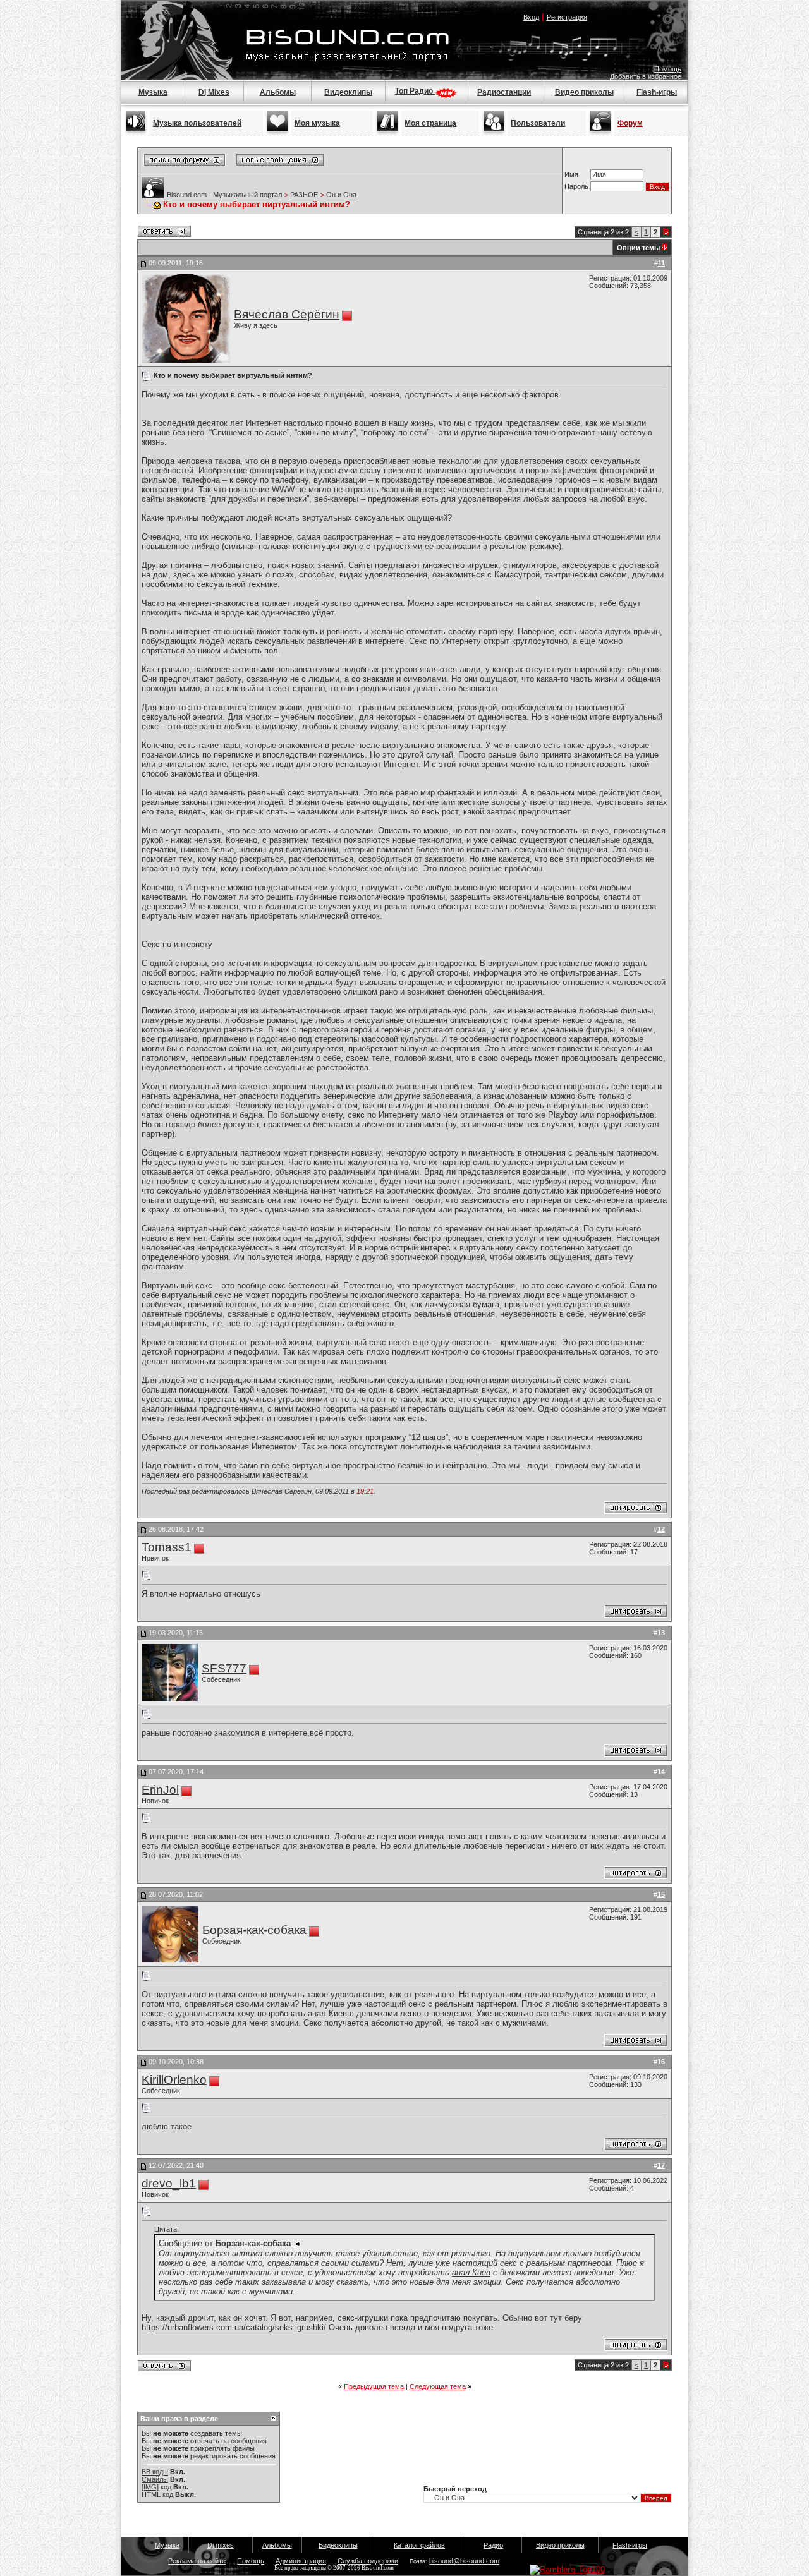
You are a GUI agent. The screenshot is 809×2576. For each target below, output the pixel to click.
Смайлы (155, 2479)
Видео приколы (584, 92)
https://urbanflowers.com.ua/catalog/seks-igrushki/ (234, 2327)
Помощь (668, 69)
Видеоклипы (348, 92)
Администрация (301, 2561)
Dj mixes (221, 2545)
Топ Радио (415, 91)
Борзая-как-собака (254, 1930)
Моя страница (430, 123)
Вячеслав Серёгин (287, 314)
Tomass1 (167, 1547)
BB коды (155, 2472)
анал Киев (327, 2013)
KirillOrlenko (174, 2080)
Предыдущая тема (374, 2386)
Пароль (576, 186)
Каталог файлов (419, 2545)
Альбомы (278, 92)
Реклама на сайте (197, 2561)
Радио (493, 2545)
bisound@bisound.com (464, 2561)
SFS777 (224, 1668)
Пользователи (538, 123)
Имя (571, 174)
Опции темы (638, 248)
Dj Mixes (214, 92)
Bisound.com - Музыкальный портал (224, 195)
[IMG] (150, 2487)
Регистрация (567, 17)
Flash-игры (657, 92)
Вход (531, 17)
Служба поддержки (368, 2561)
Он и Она (341, 195)
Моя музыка (317, 123)
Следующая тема (438, 2386)
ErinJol (160, 1790)
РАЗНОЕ (304, 195)
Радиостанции (504, 92)
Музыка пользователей (197, 123)
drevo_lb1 (169, 2183)
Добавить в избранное (646, 76)
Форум (630, 123)
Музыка (153, 92)
